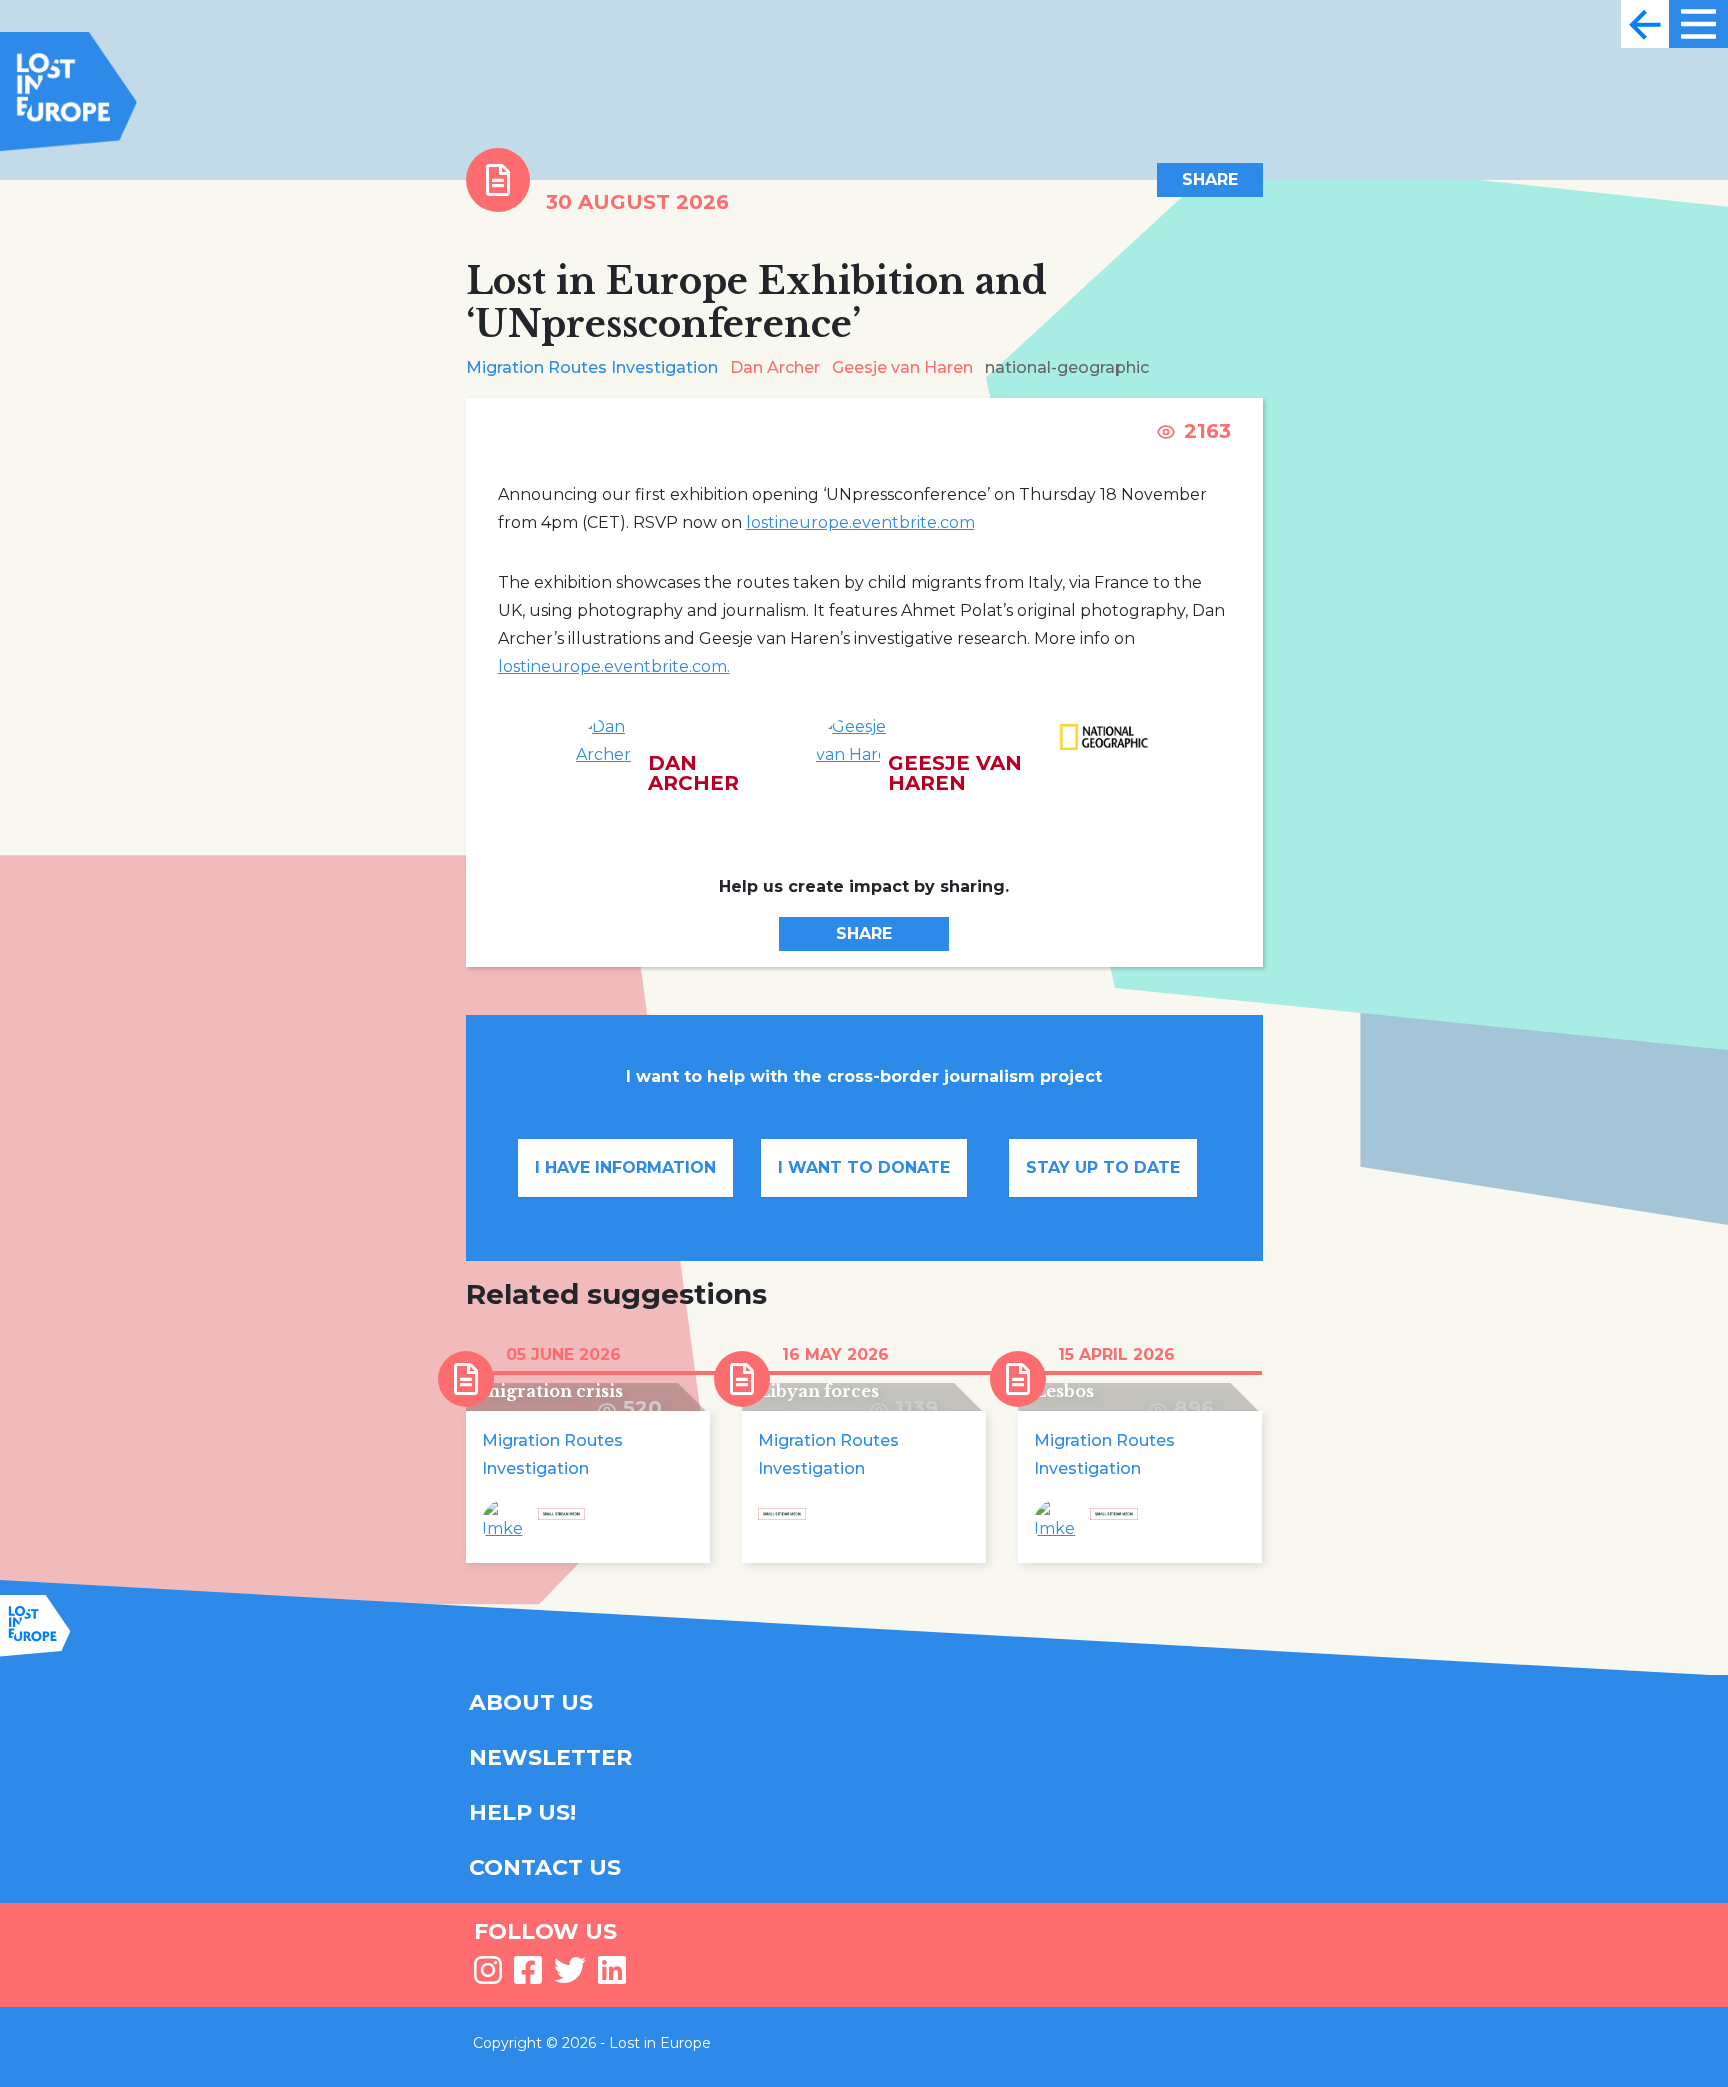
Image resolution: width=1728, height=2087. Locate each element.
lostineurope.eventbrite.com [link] (860, 522)
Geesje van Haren (902, 367)
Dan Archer (775, 367)
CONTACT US (545, 1867)
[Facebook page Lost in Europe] (528, 1976)
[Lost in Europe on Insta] (488, 1976)
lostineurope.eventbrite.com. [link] (614, 666)
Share (1210, 179)
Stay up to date (1103, 1167)
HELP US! (522, 1812)
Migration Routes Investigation (592, 367)
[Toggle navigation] (1645, 24)
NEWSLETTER (550, 1757)
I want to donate (864, 1167)
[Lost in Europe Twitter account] (570, 1976)
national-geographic (1067, 367)
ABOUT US (531, 1702)
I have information (625, 1167)
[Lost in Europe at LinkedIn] (612, 1976)
